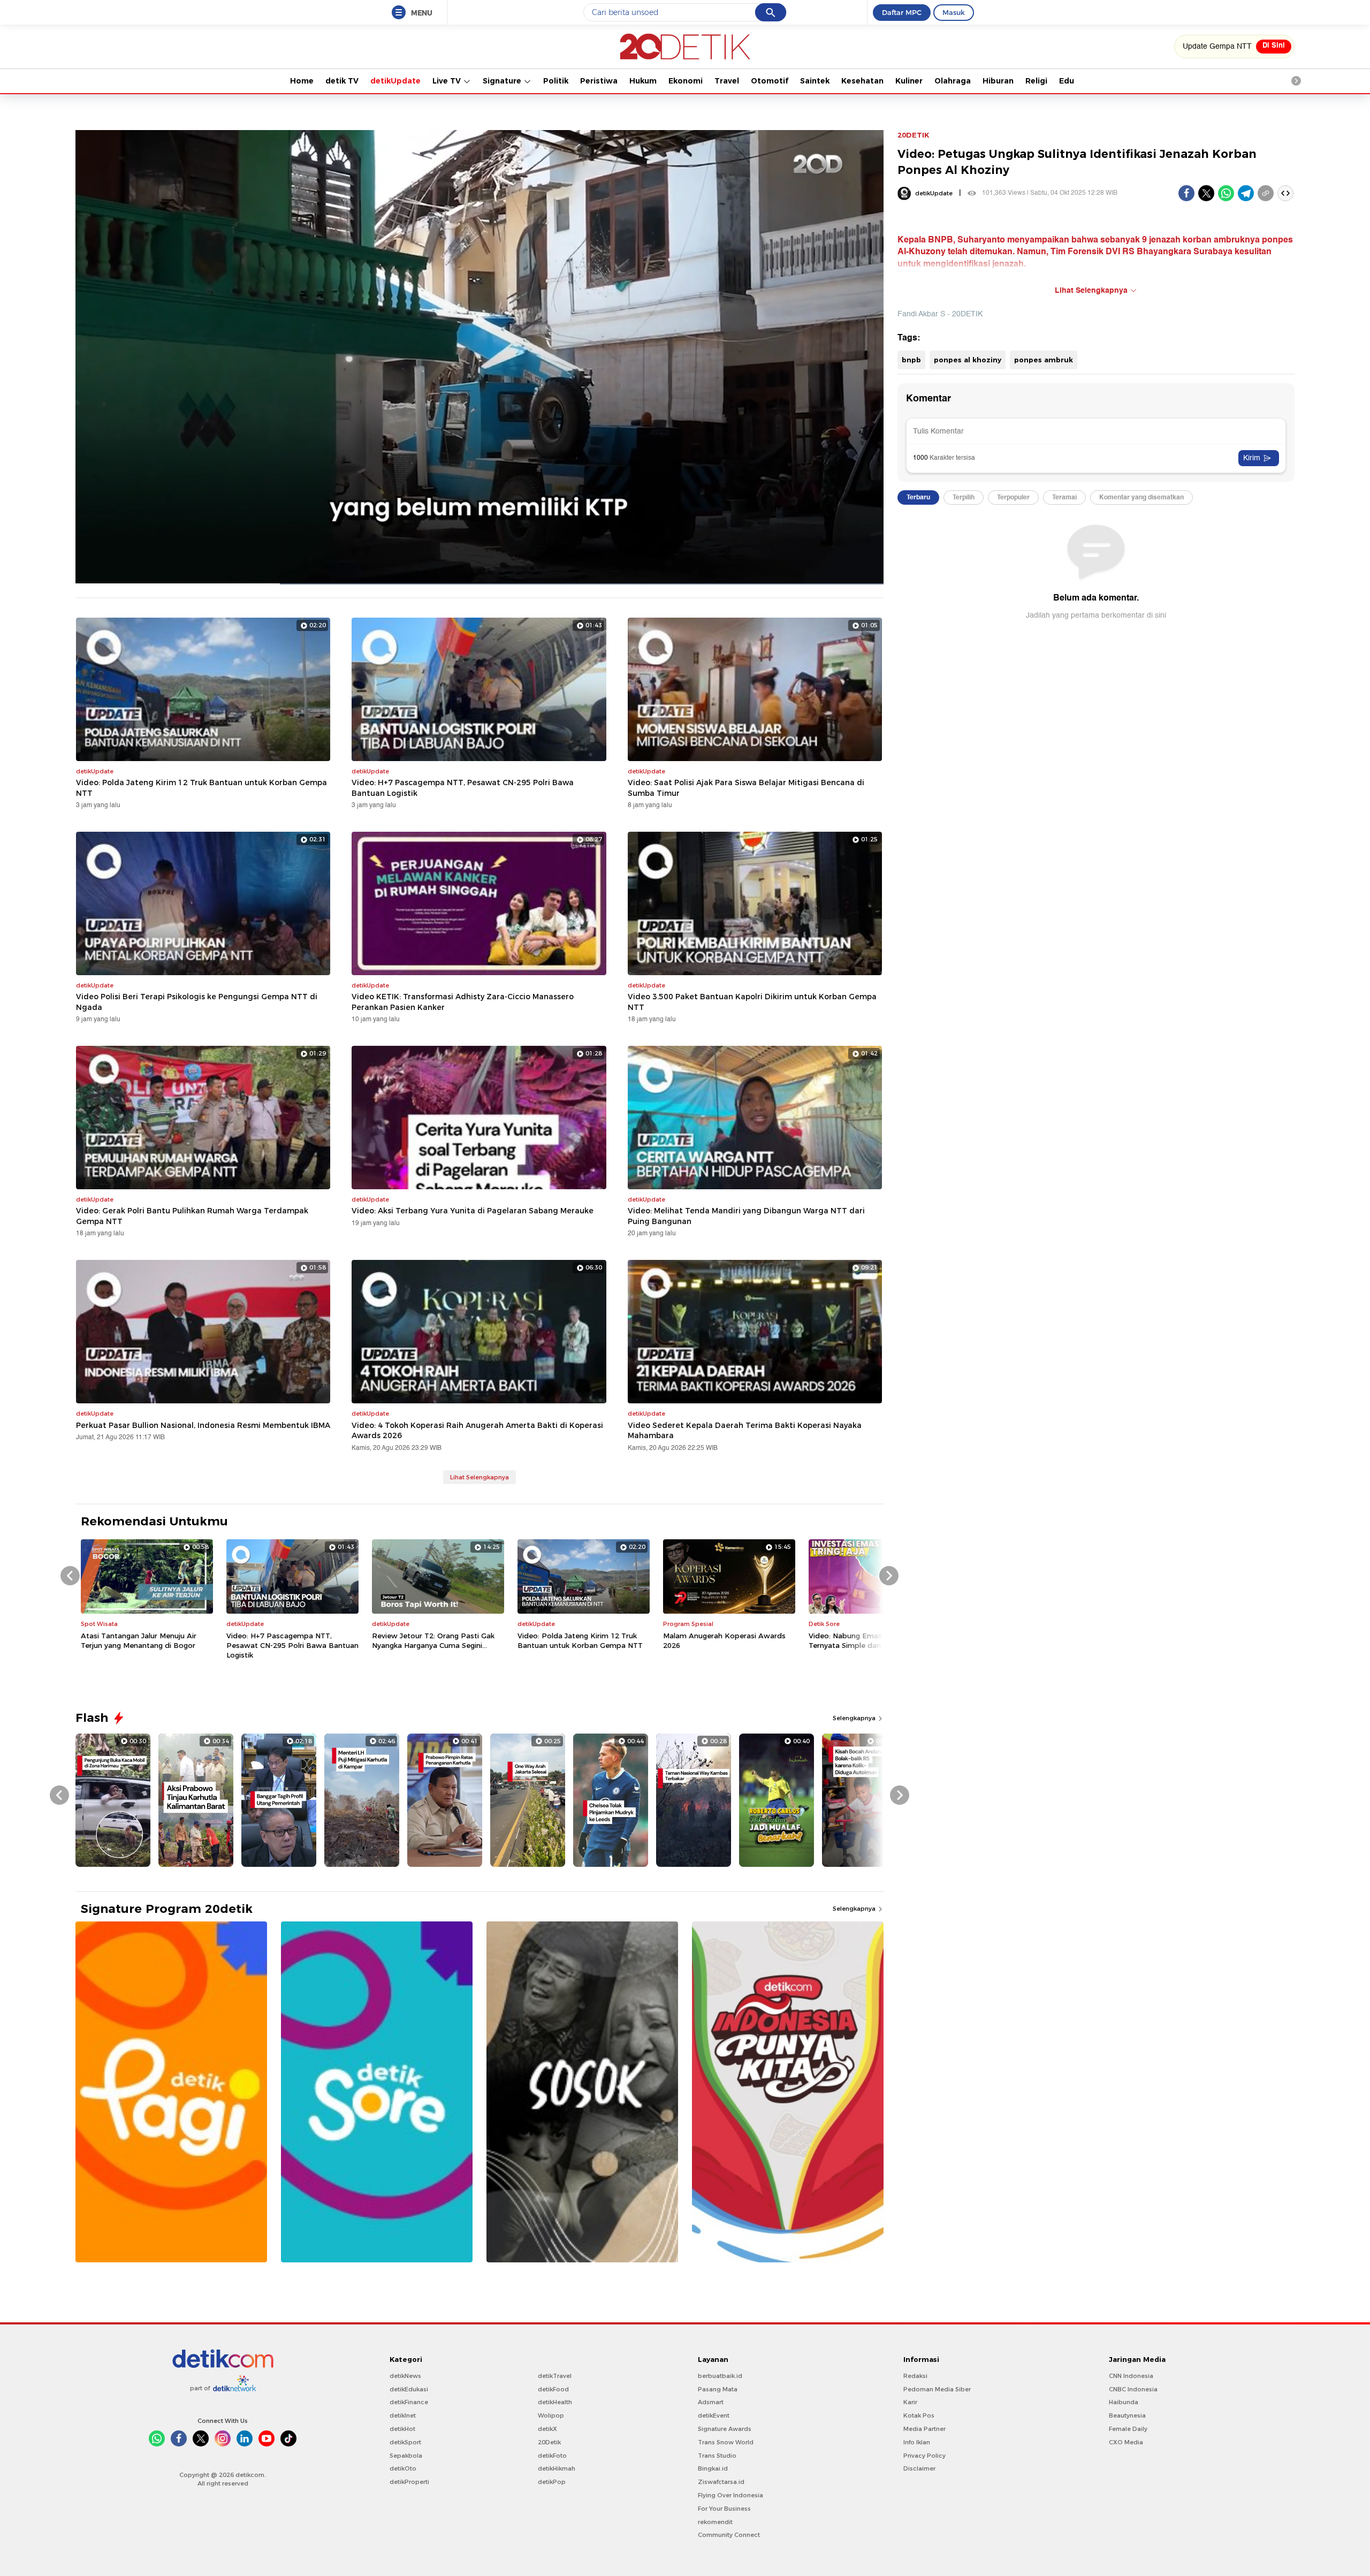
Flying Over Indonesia (730, 2495)
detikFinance (409, 2402)
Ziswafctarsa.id (721, 2482)
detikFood (553, 2389)
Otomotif (770, 81)
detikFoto (552, 2456)
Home (302, 81)
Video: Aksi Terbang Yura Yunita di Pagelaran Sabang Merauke (473, 1211)
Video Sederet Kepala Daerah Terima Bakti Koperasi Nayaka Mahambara (745, 1431)
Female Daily (1128, 2429)
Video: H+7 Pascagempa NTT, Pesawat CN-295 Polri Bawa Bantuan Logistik (463, 788)
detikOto (403, 2468)
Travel (727, 81)
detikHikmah (557, 2468)
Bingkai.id (713, 2468)
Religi (1036, 81)
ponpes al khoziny (968, 360)
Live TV (448, 81)
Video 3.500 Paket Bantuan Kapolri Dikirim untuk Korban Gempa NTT (752, 1002)
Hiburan (998, 81)
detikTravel (555, 2376)
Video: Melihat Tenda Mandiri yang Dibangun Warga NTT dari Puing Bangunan (746, 1216)
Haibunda (1124, 2402)
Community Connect (729, 2535)
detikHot (402, 2429)
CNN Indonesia (1131, 2376)
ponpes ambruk (1044, 360)
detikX (547, 2429)
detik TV (342, 81)
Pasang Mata (718, 2389)
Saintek (815, 81)
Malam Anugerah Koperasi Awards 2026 (724, 1640)
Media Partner (924, 2429)
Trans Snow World (726, 2442)
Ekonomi (686, 81)
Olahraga (953, 81)
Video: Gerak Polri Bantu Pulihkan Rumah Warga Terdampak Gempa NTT (192, 1216)
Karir (910, 2402)
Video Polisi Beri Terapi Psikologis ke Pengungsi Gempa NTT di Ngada (197, 1002)
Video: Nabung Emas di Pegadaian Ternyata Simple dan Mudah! (869, 1640)
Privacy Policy (924, 2456)
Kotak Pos (919, 2415)
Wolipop (551, 2415)
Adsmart (711, 2402)
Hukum (643, 81)
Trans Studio (717, 2456)
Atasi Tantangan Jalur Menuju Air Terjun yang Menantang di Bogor (139, 1640)
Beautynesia (1127, 2415)
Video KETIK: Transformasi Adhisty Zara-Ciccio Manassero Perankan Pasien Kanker (463, 1002)
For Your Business (724, 2509)
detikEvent (714, 2415)
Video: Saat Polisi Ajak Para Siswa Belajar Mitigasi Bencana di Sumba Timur (746, 788)
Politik (556, 81)
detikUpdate (395, 81)
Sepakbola (406, 2456)
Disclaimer (919, 2468)
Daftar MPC (902, 12)
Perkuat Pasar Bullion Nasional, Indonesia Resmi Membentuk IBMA (203, 1425)
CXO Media (1126, 2442)
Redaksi (915, 2376)
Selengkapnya (855, 1718)
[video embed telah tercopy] (1285, 193)
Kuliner (909, 81)
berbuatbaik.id (720, 2376)
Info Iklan (917, 2442)
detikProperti (409, 2482)
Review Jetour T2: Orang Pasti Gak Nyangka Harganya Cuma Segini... (433, 1640)
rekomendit (715, 2522)
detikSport (405, 2442)
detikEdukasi (409, 2389)
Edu (1067, 81)
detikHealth (555, 2402)
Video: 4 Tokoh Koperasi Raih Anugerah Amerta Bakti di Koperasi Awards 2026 (477, 1431)
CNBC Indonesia (1133, 2389)
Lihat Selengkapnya (479, 1477)
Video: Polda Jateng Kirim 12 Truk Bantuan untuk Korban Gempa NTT (201, 788)
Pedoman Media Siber (937, 2389)
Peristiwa (599, 81)
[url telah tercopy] (1266, 193)
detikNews (405, 2376)
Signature (503, 81)
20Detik (549, 2442)
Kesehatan (862, 81)
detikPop (552, 2482)
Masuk (954, 12)
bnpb (911, 360)
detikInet (403, 2415)
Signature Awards (725, 2429)
